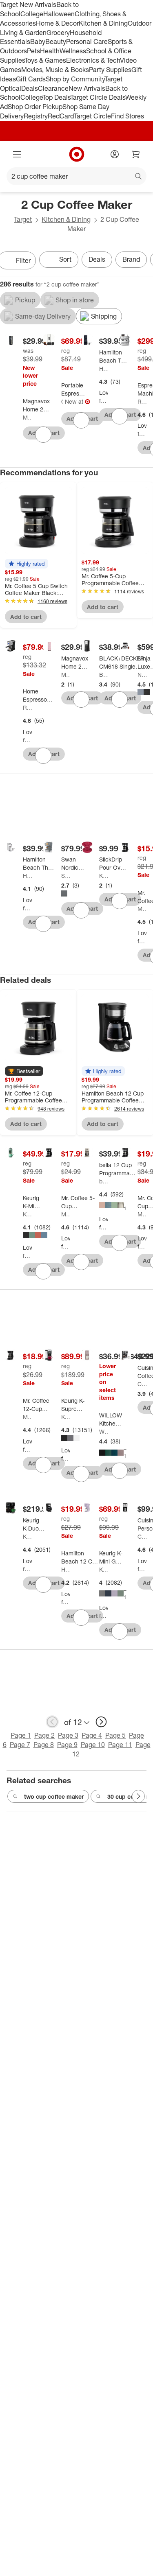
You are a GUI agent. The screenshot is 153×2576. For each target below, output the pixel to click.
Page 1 (21, 1735)
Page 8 (44, 1745)
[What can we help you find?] (76, 176)
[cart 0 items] (136, 154)
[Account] (115, 154)
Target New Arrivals (28, 4)
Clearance (53, 88)
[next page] (101, 1722)
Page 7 (20, 1745)
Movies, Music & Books (55, 70)
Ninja (142, 675)
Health (50, 51)
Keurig (27, 1214)
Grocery (58, 33)
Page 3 (68, 1735)
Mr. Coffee (142, 909)
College (32, 14)
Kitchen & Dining (103, 23)
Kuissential (104, 876)
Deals (30, 88)
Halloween (59, 14)
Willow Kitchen (104, 1431)
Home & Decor (57, 23)
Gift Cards (31, 79)
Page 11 (120, 1745)
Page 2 (44, 1735)
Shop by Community (75, 79)
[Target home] (77, 154)
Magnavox (27, 417)
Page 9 (67, 1745)
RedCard (61, 116)
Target (23, 219)
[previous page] (52, 1722)
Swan (66, 876)
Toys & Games (45, 60)
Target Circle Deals (98, 97)
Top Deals (56, 97)
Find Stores (127, 116)
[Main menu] (17, 154)
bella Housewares (104, 1181)
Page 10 (93, 1745)
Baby (38, 42)
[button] (27, 564)
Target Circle (92, 116)
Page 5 (115, 1735)
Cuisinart (142, 1384)
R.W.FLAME (142, 401)
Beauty (56, 42)
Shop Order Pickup (35, 107)
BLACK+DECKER (104, 675)
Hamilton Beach (104, 368)
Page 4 (92, 1735)
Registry (36, 116)
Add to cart (26, 617)
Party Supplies (110, 70)
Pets (33, 51)
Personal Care (87, 42)
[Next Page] (138, 1796)
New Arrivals (87, 88)
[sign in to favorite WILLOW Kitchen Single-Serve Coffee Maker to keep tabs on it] (120, 1471)
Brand (131, 259)
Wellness (73, 51)
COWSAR (62, 401)
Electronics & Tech (93, 60)
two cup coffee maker (54, 1796)
